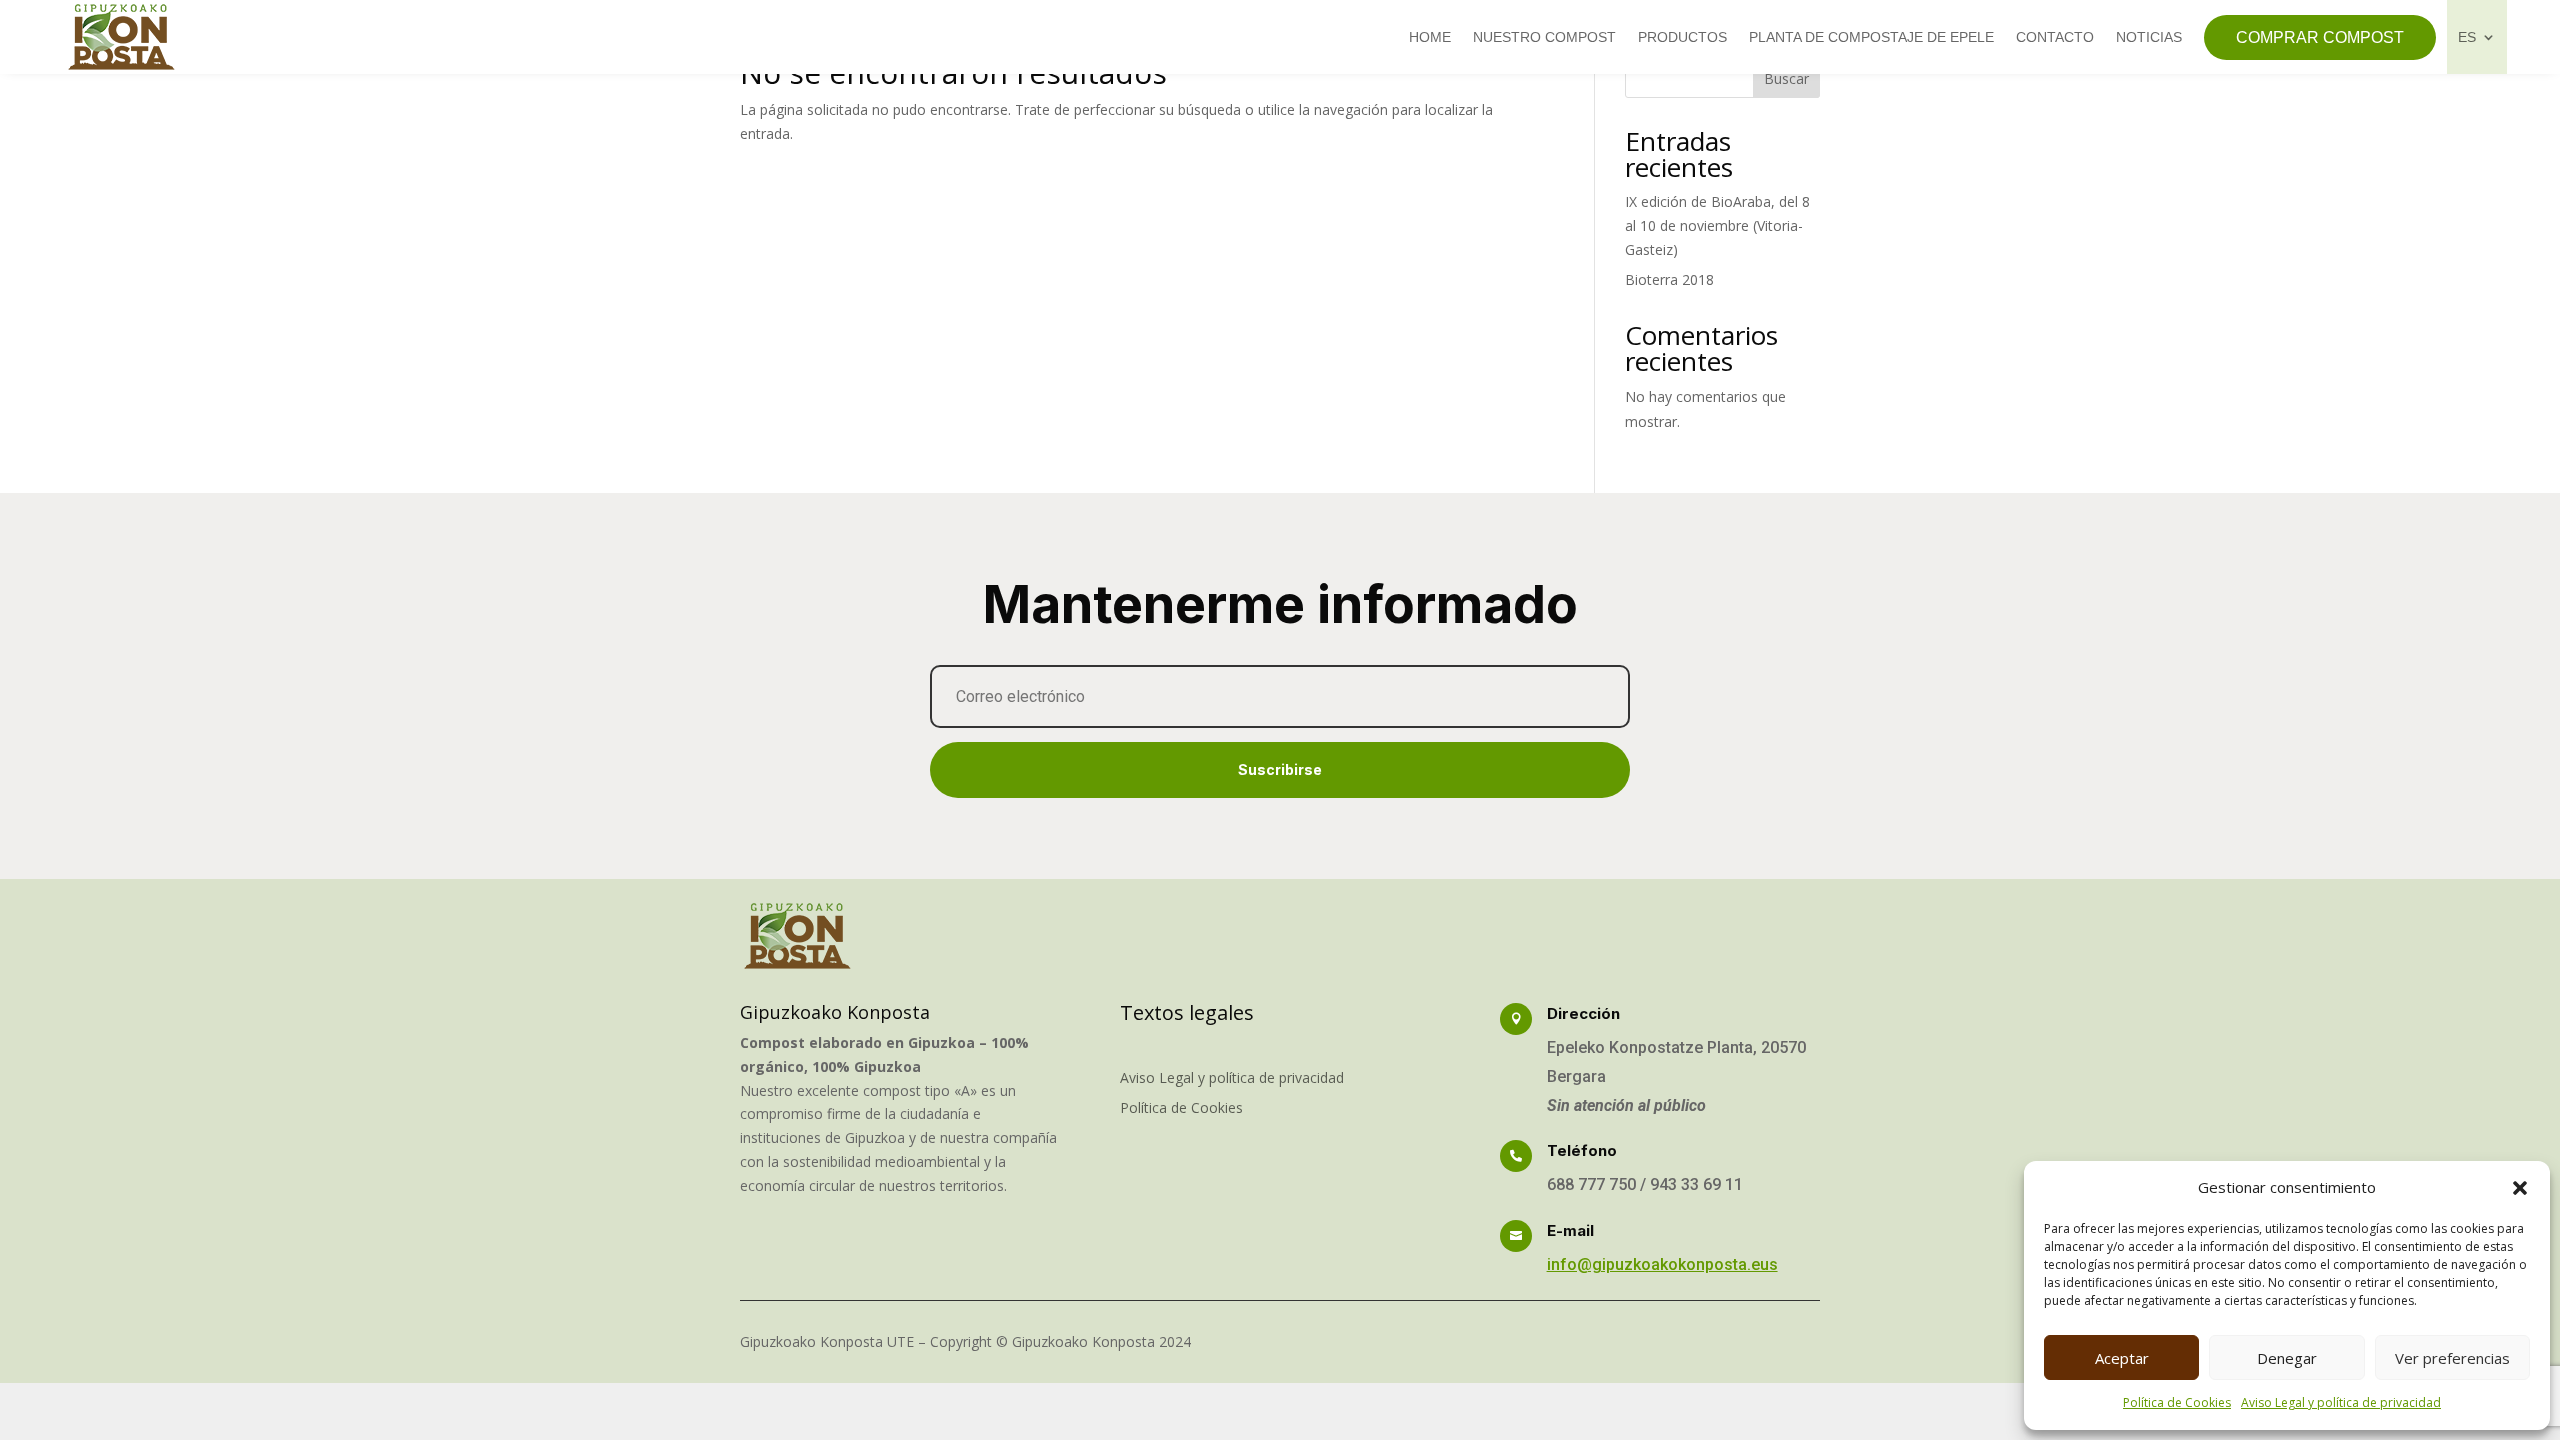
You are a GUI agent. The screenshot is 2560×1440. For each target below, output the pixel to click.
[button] (2520, 1188)
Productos (1682, 37)
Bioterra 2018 (1669, 279)
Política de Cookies (2177, 1402)
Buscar (1786, 78)
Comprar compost (2320, 37)
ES (2467, 37)
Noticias (2149, 37)
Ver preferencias (2452, 1358)
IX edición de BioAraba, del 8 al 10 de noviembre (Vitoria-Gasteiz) (1717, 225)
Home (1430, 37)
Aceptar (2122, 1358)
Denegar (2287, 1358)
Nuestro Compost (1544, 37)
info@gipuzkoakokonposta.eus (1662, 1264)
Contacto (2055, 37)
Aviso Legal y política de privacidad (2341, 1402)
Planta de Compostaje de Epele (1871, 37)
